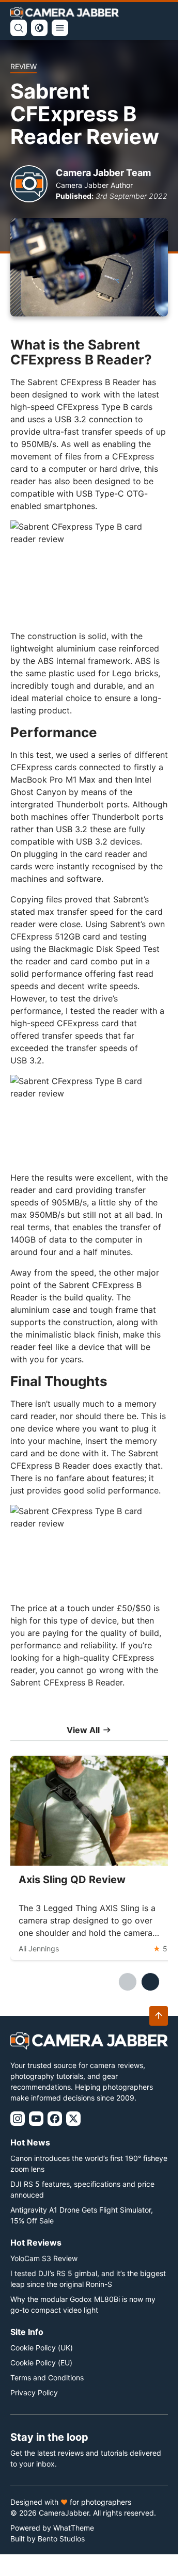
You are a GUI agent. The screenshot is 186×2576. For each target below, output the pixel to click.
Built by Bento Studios (48, 2539)
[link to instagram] (18, 2119)
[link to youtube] (36, 2119)
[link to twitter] (73, 2119)
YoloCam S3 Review (44, 2258)
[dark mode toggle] (39, 28)
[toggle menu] (60, 28)
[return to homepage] (65, 13)
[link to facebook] (55, 2119)
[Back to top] (159, 2016)
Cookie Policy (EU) (41, 2363)
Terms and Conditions (47, 2378)
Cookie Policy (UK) (42, 2348)
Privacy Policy (34, 2392)
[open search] (19, 28)
